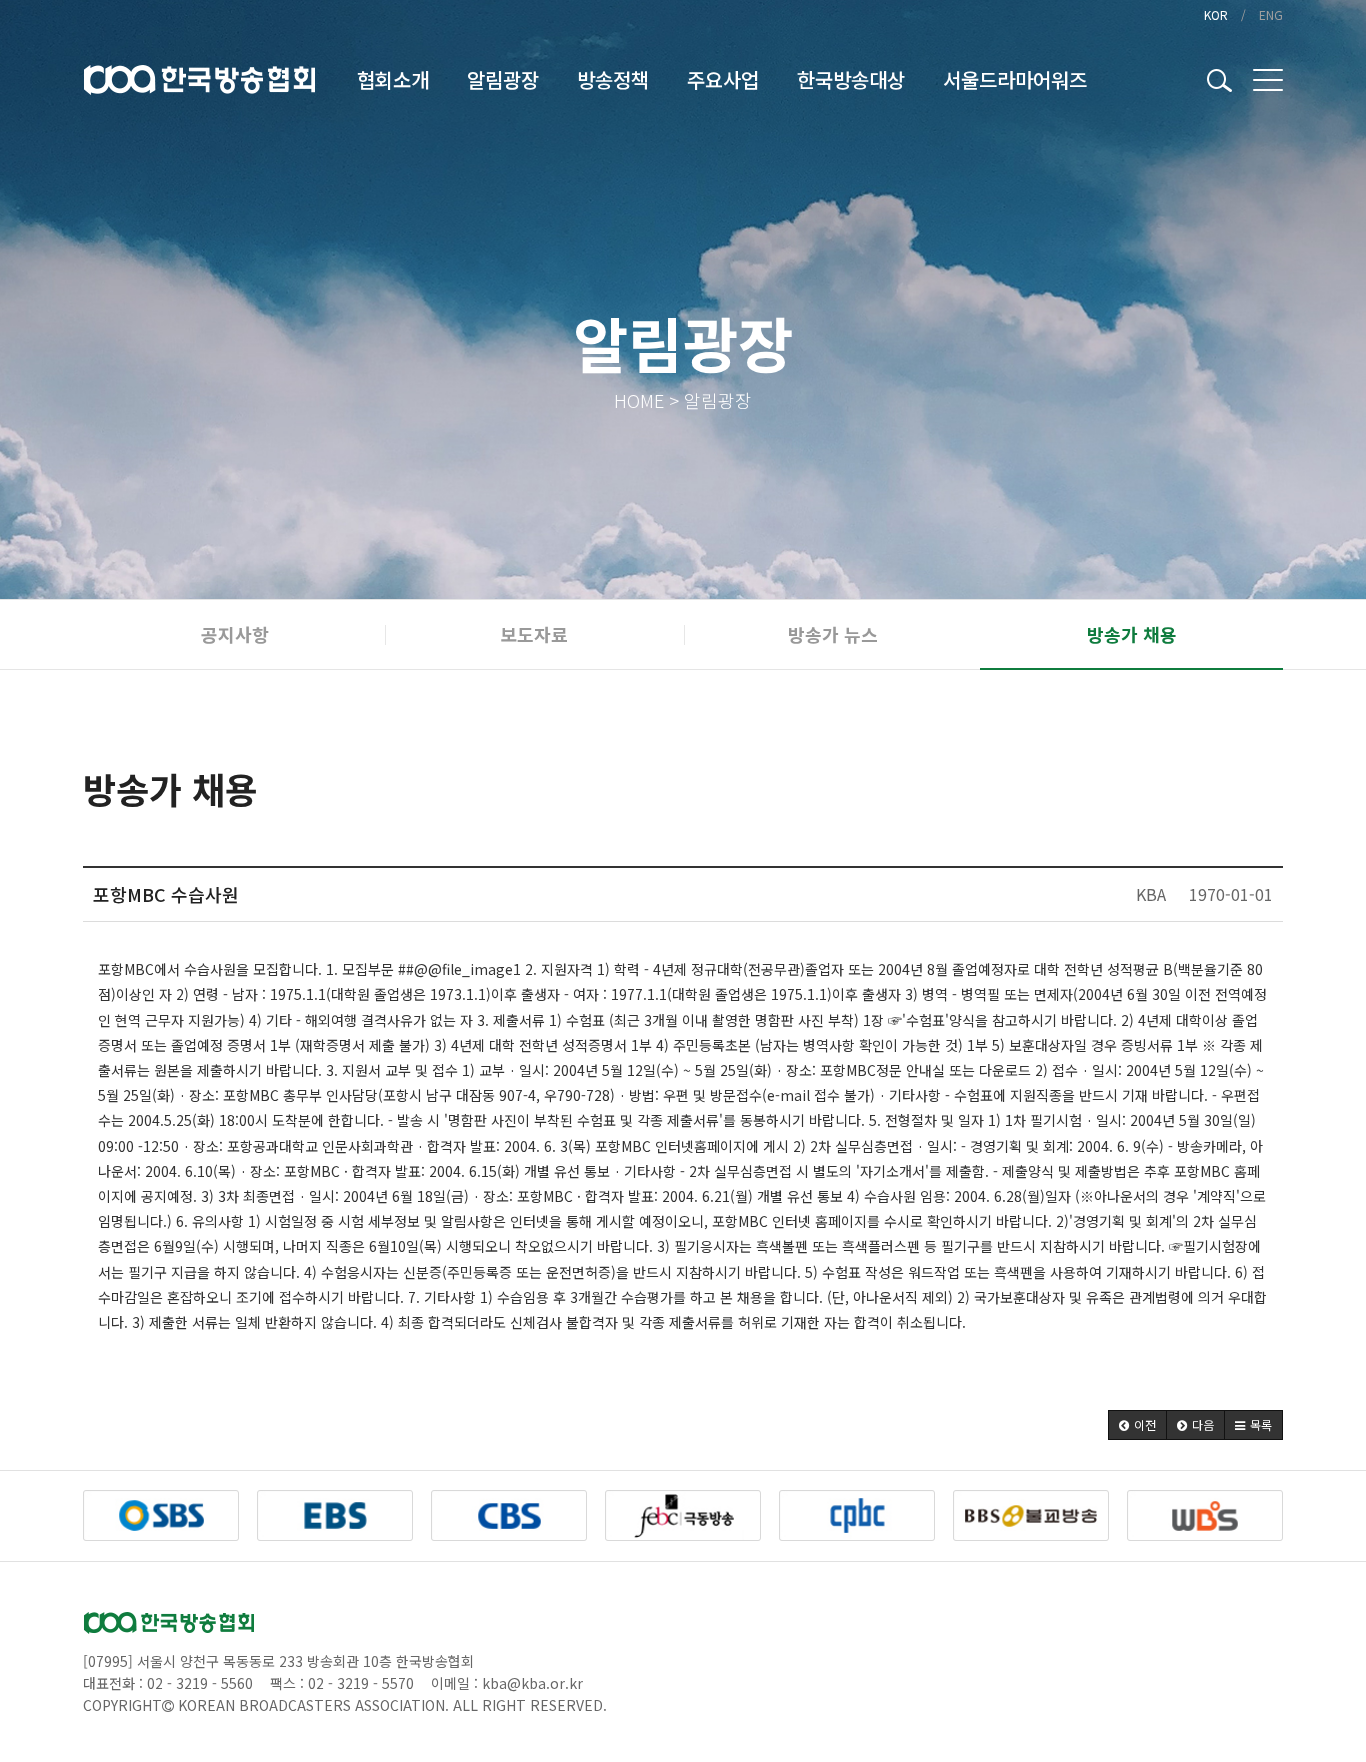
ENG (1271, 14)
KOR (1216, 14)
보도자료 (534, 634)
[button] (1137, 1425)
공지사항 (235, 634)
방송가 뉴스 (833, 634)
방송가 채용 (1132, 634)
